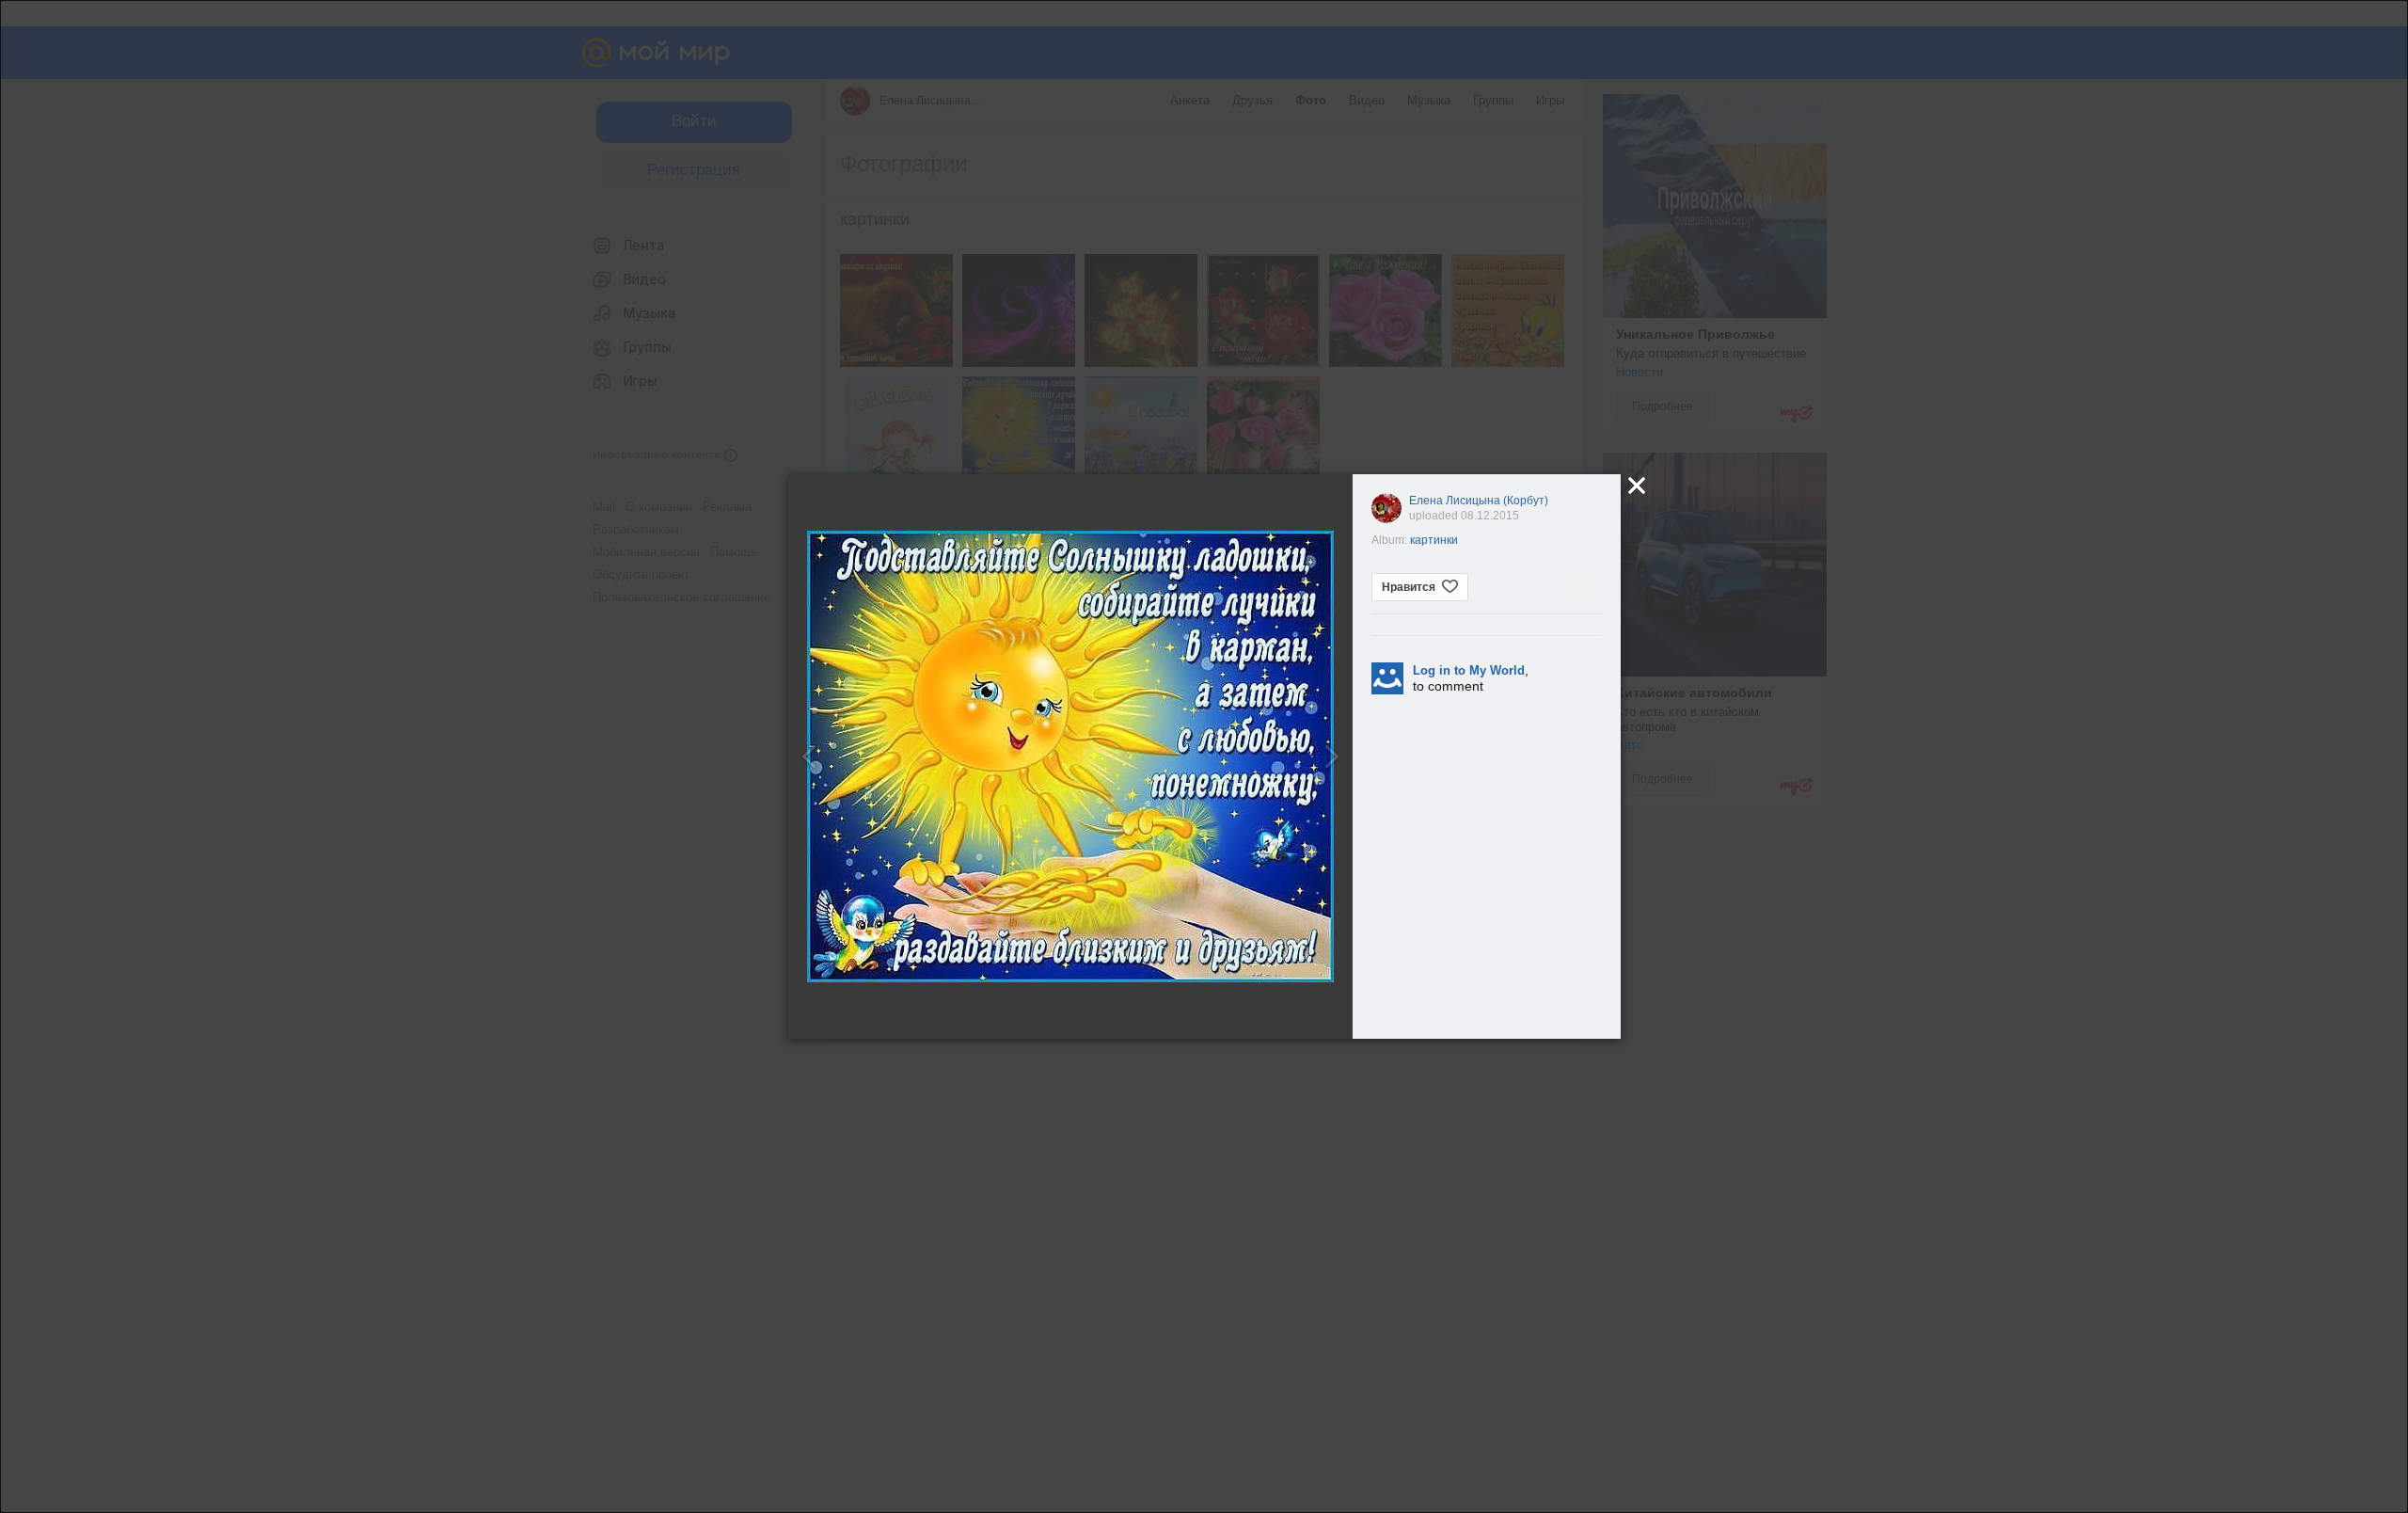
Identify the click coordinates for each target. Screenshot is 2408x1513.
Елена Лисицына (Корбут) (1479, 501)
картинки (1434, 540)
